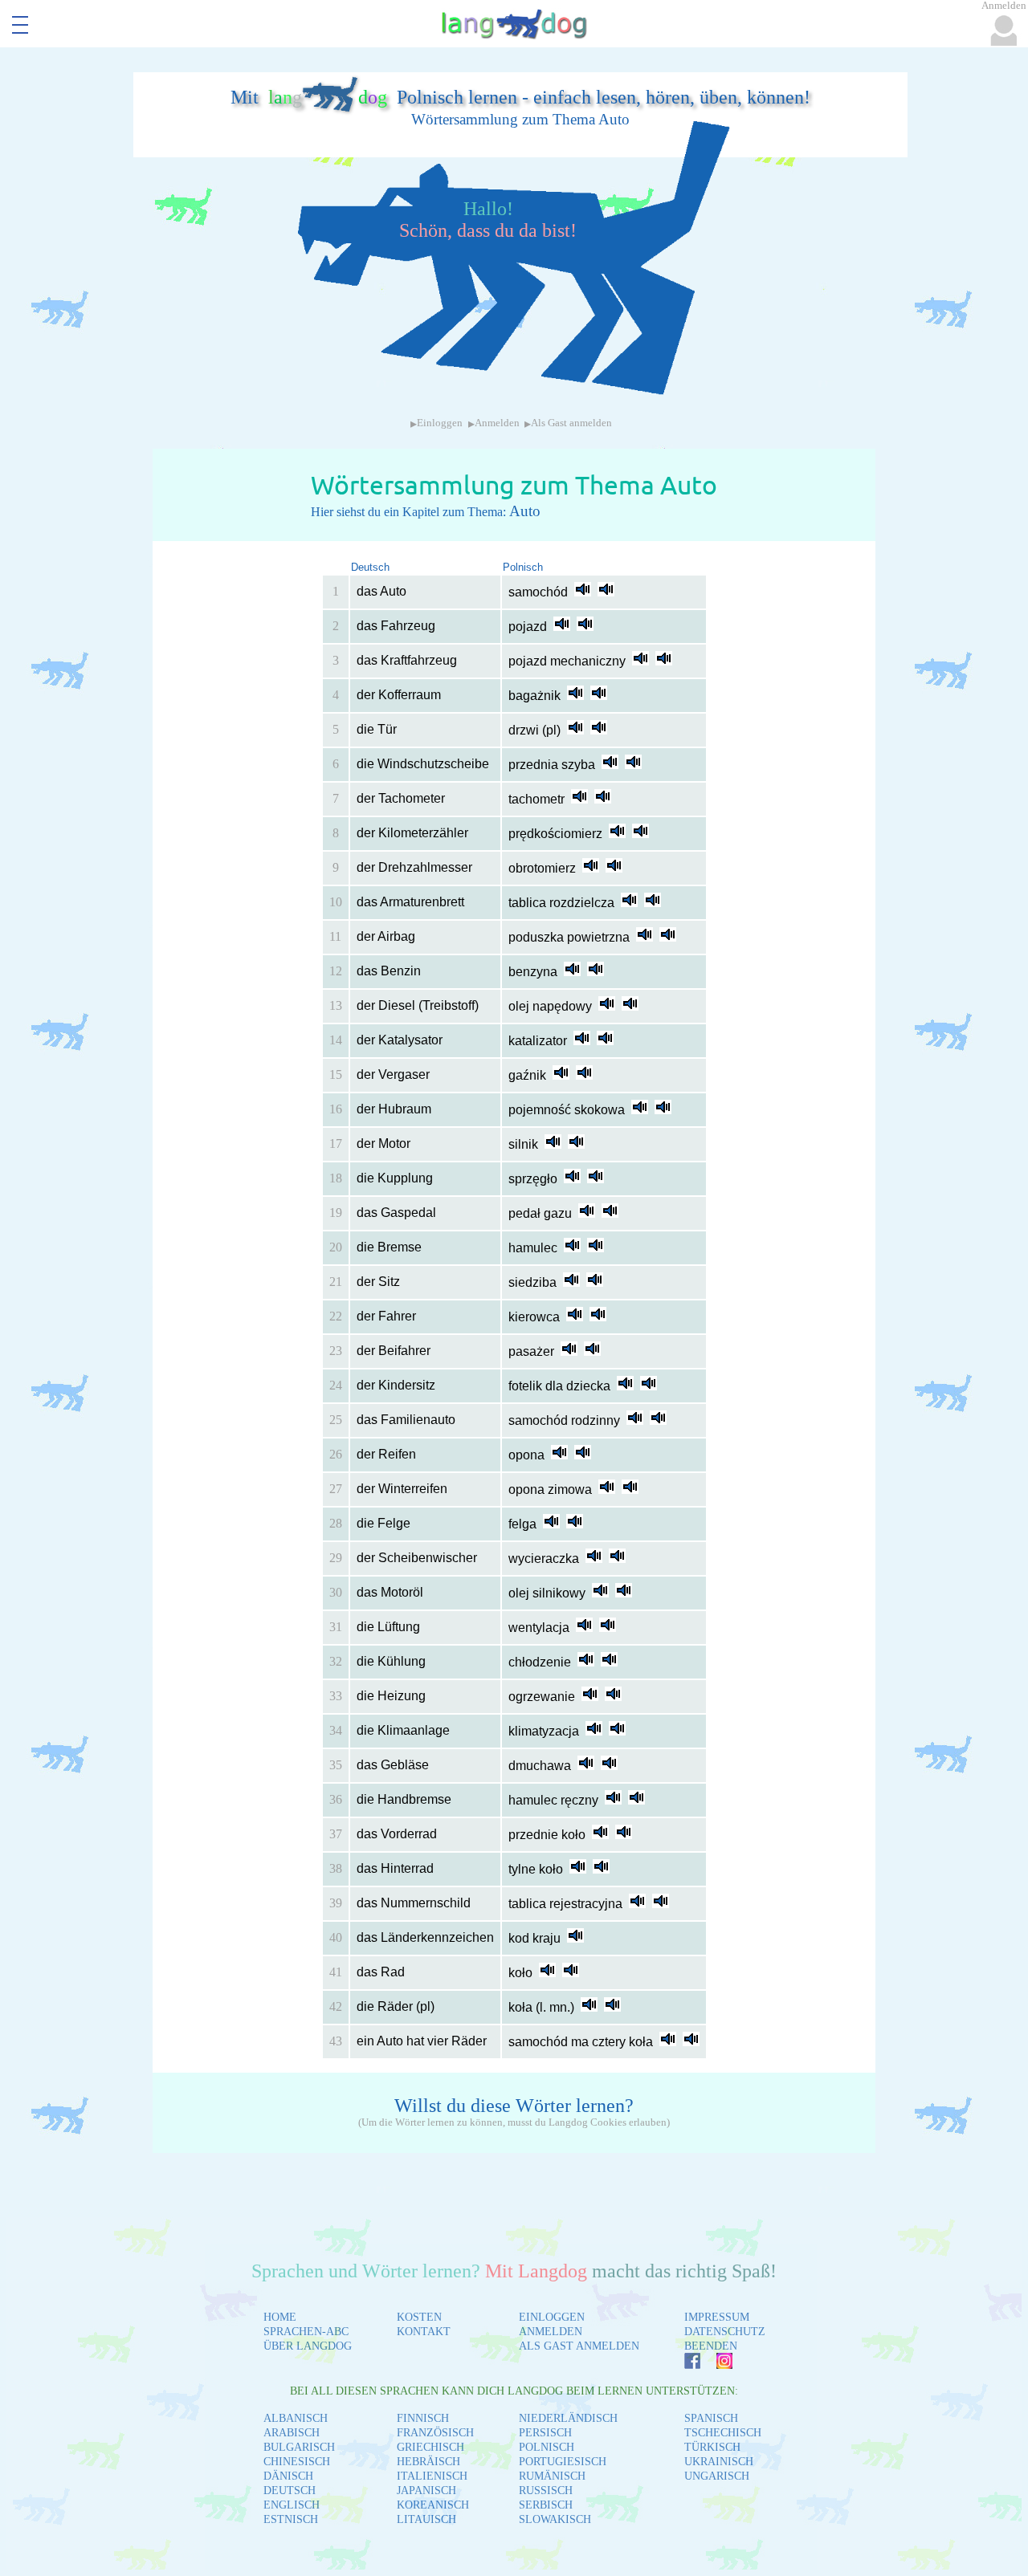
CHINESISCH (297, 2462)
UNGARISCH (717, 2476)
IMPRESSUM (717, 2317)
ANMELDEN (551, 2332)
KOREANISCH (433, 2505)
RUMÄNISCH (552, 2476)
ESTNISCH (291, 2519)
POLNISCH (547, 2447)
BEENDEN (711, 2346)
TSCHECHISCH (723, 2433)
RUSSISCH (546, 2491)
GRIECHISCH (430, 2447)
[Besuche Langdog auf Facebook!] (684, 2364)
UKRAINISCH (719, 2462)
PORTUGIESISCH (563, 2462)
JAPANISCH (426, 2491)
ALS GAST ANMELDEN (579, 2346)
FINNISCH (423, 2418)
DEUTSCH (290, 2491)
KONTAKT (424, 2332)
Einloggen (440, 423)
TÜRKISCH (712, 2447)
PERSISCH (545, 2433)
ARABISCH (292, 2433)
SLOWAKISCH (555, 2519)
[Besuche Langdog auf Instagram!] (716, 2364)
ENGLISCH (292, 2505)
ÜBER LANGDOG (308, 2346)
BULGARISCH (299, 2447)
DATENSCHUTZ (725, 2332)
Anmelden (497, 423)
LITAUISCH (426, 2519)
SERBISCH (546, 2505)
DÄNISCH (288, 2476)
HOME (280, 2317)
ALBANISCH (296, 2418)
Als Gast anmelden (571, 423)
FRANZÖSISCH (435, 2433)
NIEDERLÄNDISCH (568, 2418)
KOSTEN (419, 2317)
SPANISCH (711, 2418)
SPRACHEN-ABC (306, 2332)
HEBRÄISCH (428, 2462)
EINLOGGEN (552, 2317)
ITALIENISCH (432, 2476)
